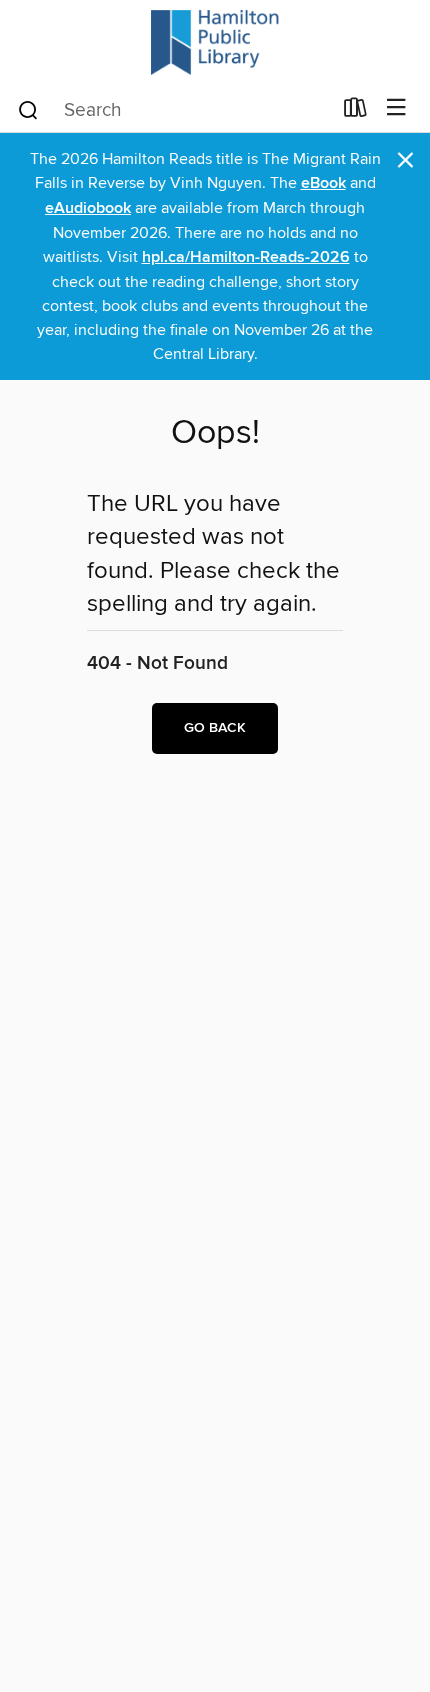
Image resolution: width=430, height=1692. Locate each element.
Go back (215, 728)
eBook (323, 183)
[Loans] (355, 112)
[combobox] (173, 110)
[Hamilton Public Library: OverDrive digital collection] (215, 42)
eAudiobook (88, 208)
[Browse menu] (396, 108)
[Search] (28, 109)
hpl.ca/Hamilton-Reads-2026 (246, 257)
